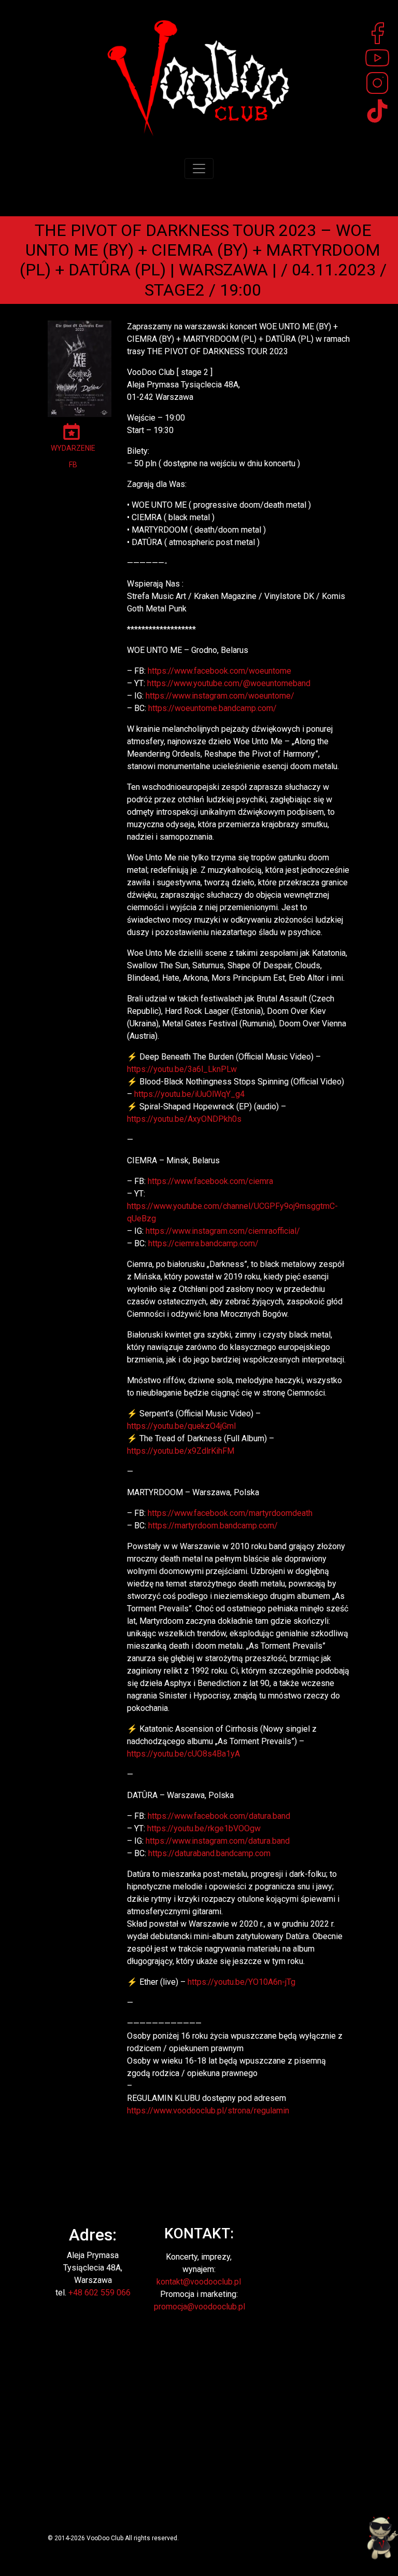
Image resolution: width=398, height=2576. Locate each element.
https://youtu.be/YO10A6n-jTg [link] (241, 1982)
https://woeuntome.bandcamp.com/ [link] (212, 708)
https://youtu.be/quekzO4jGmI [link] (182, 1426)
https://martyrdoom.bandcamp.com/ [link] (213, 1526)
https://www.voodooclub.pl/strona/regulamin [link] (208, 2111)
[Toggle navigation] (199, 169)
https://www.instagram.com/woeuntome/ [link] (220, 696)
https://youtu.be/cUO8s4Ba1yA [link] (183, 1754)
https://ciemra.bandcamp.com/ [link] (203, 1243)
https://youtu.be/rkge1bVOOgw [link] (204, 1828)
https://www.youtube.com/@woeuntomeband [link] (229, 683)
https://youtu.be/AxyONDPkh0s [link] (184, 1119)
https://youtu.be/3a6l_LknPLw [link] (182, 1069)
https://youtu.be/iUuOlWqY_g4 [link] (189, 1094)
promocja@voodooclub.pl (200, 2307)
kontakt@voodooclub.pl (199, 2282)
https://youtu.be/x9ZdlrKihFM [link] (181, 1451)
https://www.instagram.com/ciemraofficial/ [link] (223, 1231)
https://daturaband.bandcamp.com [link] (209, 1853)
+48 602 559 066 (99, 2293)
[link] (219, 671)
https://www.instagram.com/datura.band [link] (218, 1841)
